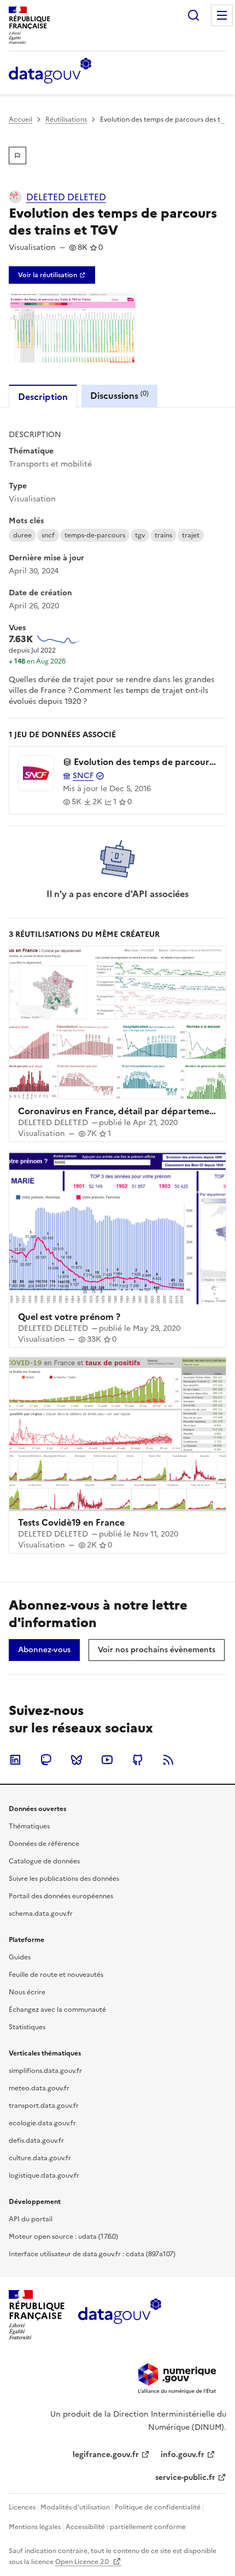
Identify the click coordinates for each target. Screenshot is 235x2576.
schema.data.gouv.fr (41, 1914)
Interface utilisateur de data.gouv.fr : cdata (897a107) (92, 2254)
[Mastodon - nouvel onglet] (46, 1760)
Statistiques (27, 2027)
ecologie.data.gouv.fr (42, 2123)
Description (43, 397)
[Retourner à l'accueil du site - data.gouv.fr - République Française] (119, 2315)
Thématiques (29, 1826)
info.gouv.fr (183, 2455)
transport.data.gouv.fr (44, 2106)
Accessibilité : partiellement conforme (126, 2527)
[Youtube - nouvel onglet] (107, 1760)
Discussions (119, 395)
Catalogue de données (44, 1861)
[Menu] (222, 15)
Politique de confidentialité (158, 2507)
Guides (20, 1957)
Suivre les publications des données (64, 1879)
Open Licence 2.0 (83, 2562)
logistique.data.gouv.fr (44, 2175)
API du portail (31, 2219)
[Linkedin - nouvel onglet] (15, 1760)
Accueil (20, 119)
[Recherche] (193, 15)
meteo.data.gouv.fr (39, 2088)
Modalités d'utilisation (75, 2507)
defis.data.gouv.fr (36, 2141)
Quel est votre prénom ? (69, 1317)
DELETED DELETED (66, 197)
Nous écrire (27, 1992)
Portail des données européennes (61, 1896)
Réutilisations (66, 119)
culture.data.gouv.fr (40, 2158)
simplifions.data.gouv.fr (45, 2071)
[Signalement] (17, 156)
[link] (52, 275)
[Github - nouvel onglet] (138, 1760)
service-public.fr (185, 2478)
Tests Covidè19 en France (71, 1522)
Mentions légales (35, 2527)
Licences (22, 2507)
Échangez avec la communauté (57, 2010)
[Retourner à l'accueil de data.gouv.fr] (50, 71)
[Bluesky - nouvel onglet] (77, 1760)
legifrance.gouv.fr (106, 2455)
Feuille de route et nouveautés (56, 1975)
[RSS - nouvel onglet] (168, 1760)
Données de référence (44, 1844)
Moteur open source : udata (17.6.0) (63, 2237)
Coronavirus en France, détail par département (118, 1111)
